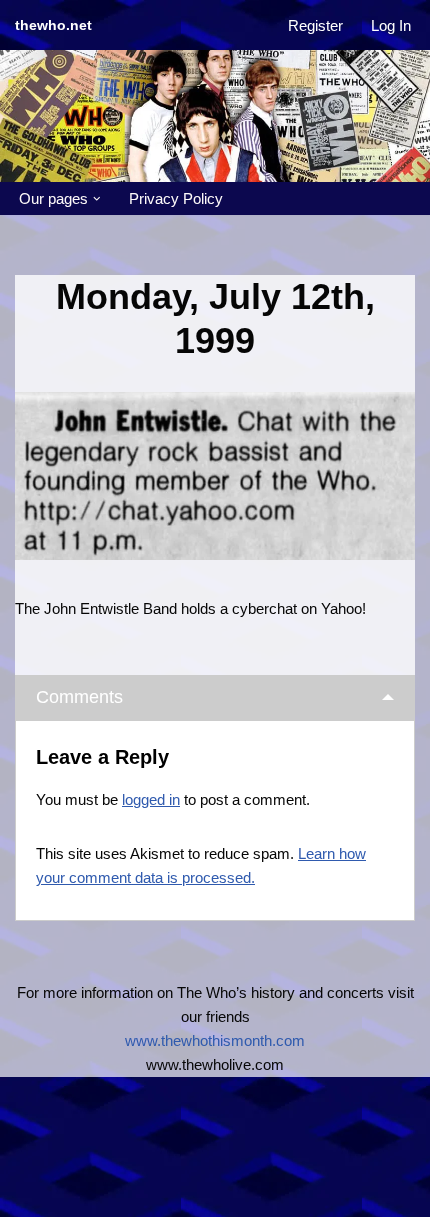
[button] (97, 199)
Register (315, 25)
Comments (79, 697)
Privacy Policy (176, 198)
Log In (391, 25)
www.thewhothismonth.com (215, 1040)
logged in (151, 799)
